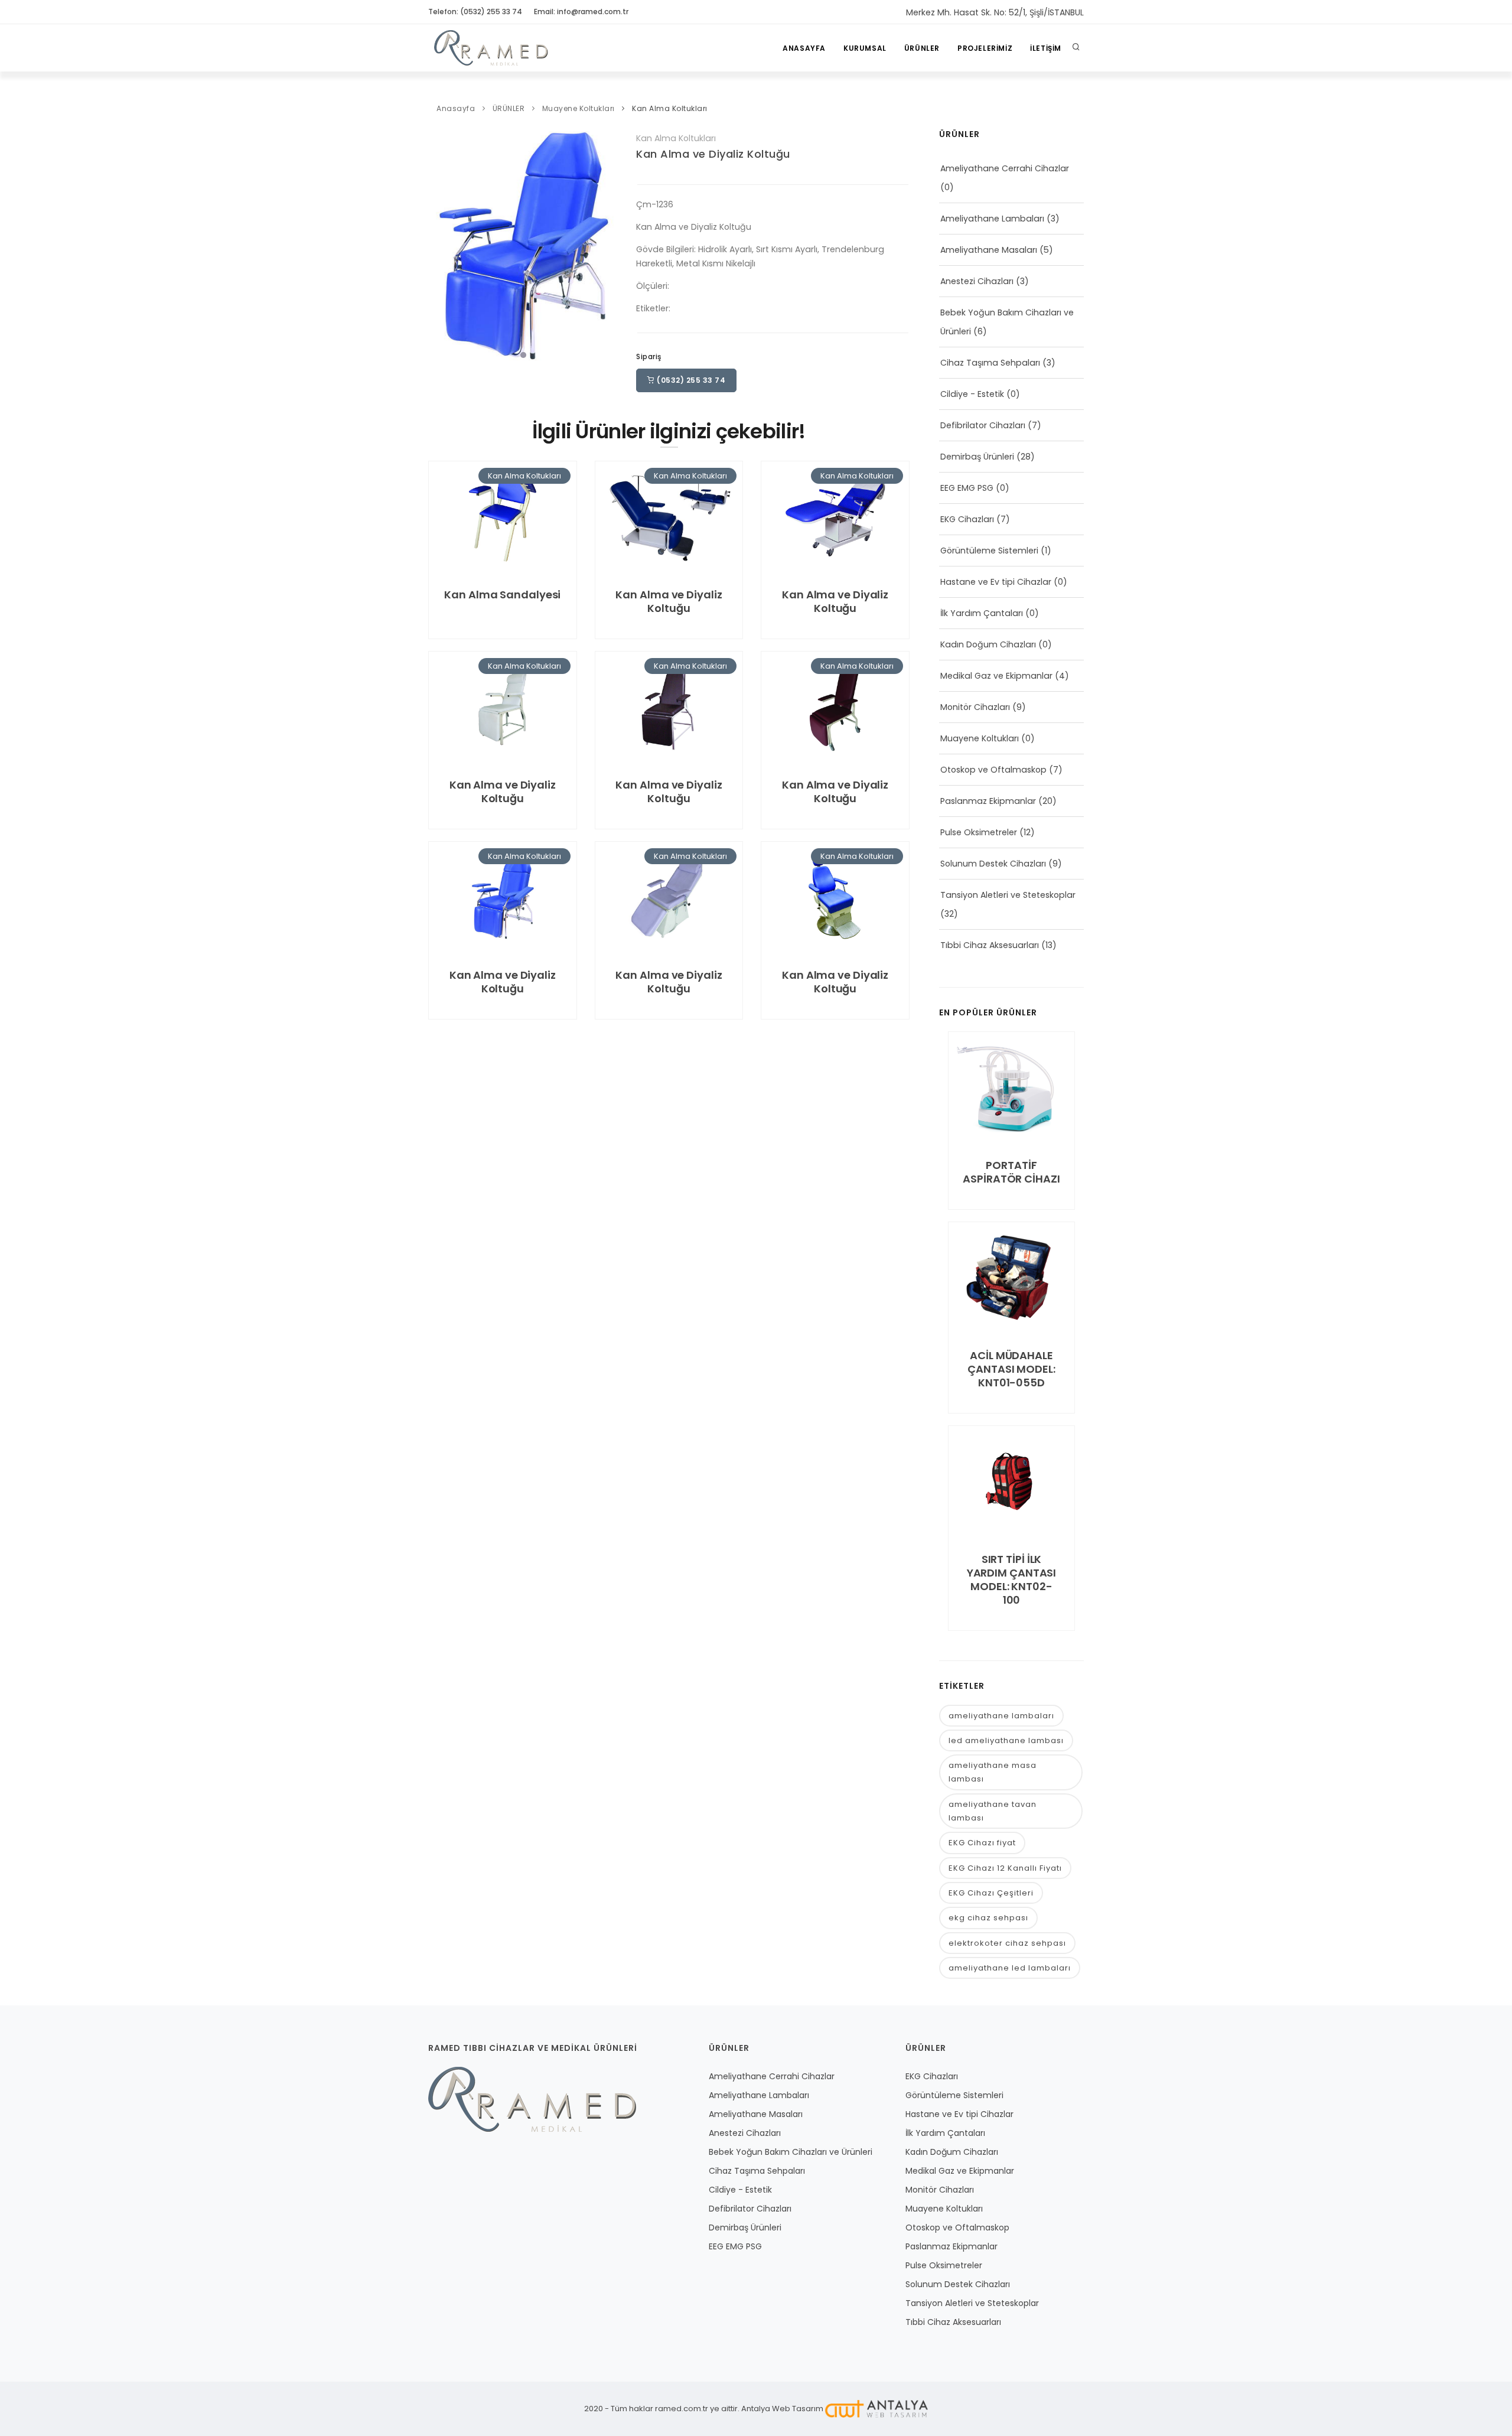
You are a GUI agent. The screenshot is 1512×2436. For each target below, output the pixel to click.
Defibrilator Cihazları (983, 425)
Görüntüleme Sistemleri (989, 551)
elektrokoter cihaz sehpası (1007, 1943)
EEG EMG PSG (967, 488)
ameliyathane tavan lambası (993, 1811)
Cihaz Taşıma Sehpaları (990, 363)
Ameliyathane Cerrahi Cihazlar (1005, 168)
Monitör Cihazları (975, 707)
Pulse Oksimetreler (979, 832)
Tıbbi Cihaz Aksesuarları (990, 945)
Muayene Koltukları (579, 108)
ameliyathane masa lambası (993, 1772)
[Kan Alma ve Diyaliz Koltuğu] (523, 247)
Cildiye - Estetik (972, 394)
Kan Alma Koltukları (670, 108)
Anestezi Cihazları (977, 281)
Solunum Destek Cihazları (993, 864)
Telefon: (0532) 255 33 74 (475, 12)
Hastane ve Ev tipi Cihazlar (996, 582)
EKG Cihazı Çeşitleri (991, 1893)
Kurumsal (865, 48)
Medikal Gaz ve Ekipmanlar (996, 676)
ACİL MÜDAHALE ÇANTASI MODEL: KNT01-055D (1011, 1369)
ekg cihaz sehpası (988, 1918)
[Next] (607, 246)
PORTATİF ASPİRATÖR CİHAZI (1011, 1172)
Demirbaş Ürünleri (977, 457)
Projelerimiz (985, 48)
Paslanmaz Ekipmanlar (988, 801)
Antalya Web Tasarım (782, 2409)
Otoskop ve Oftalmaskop (993, 770)
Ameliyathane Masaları (989, 250)
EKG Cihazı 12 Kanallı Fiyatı (1005, 1868)
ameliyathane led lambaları (1010, 1968)
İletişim (1046, 48)
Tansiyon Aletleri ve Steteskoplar (1008, 895)
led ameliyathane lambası (1006, 1740)
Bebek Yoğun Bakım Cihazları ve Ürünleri (791, 2152)
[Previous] (440, 246)
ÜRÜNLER (922, 48)
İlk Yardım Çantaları (982, 613)
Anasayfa (804, 48)
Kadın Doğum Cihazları (988, 644)
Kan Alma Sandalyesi (502, 595)
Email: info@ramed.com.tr (581, 12)
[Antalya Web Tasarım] (876, 2409)
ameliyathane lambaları (1001, 1716)
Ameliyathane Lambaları (992, 219)
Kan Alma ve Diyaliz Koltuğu (713, 154)
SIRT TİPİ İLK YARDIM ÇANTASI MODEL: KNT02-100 (1012, 1580)
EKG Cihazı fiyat (982, 1843)
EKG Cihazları (967, 519)
